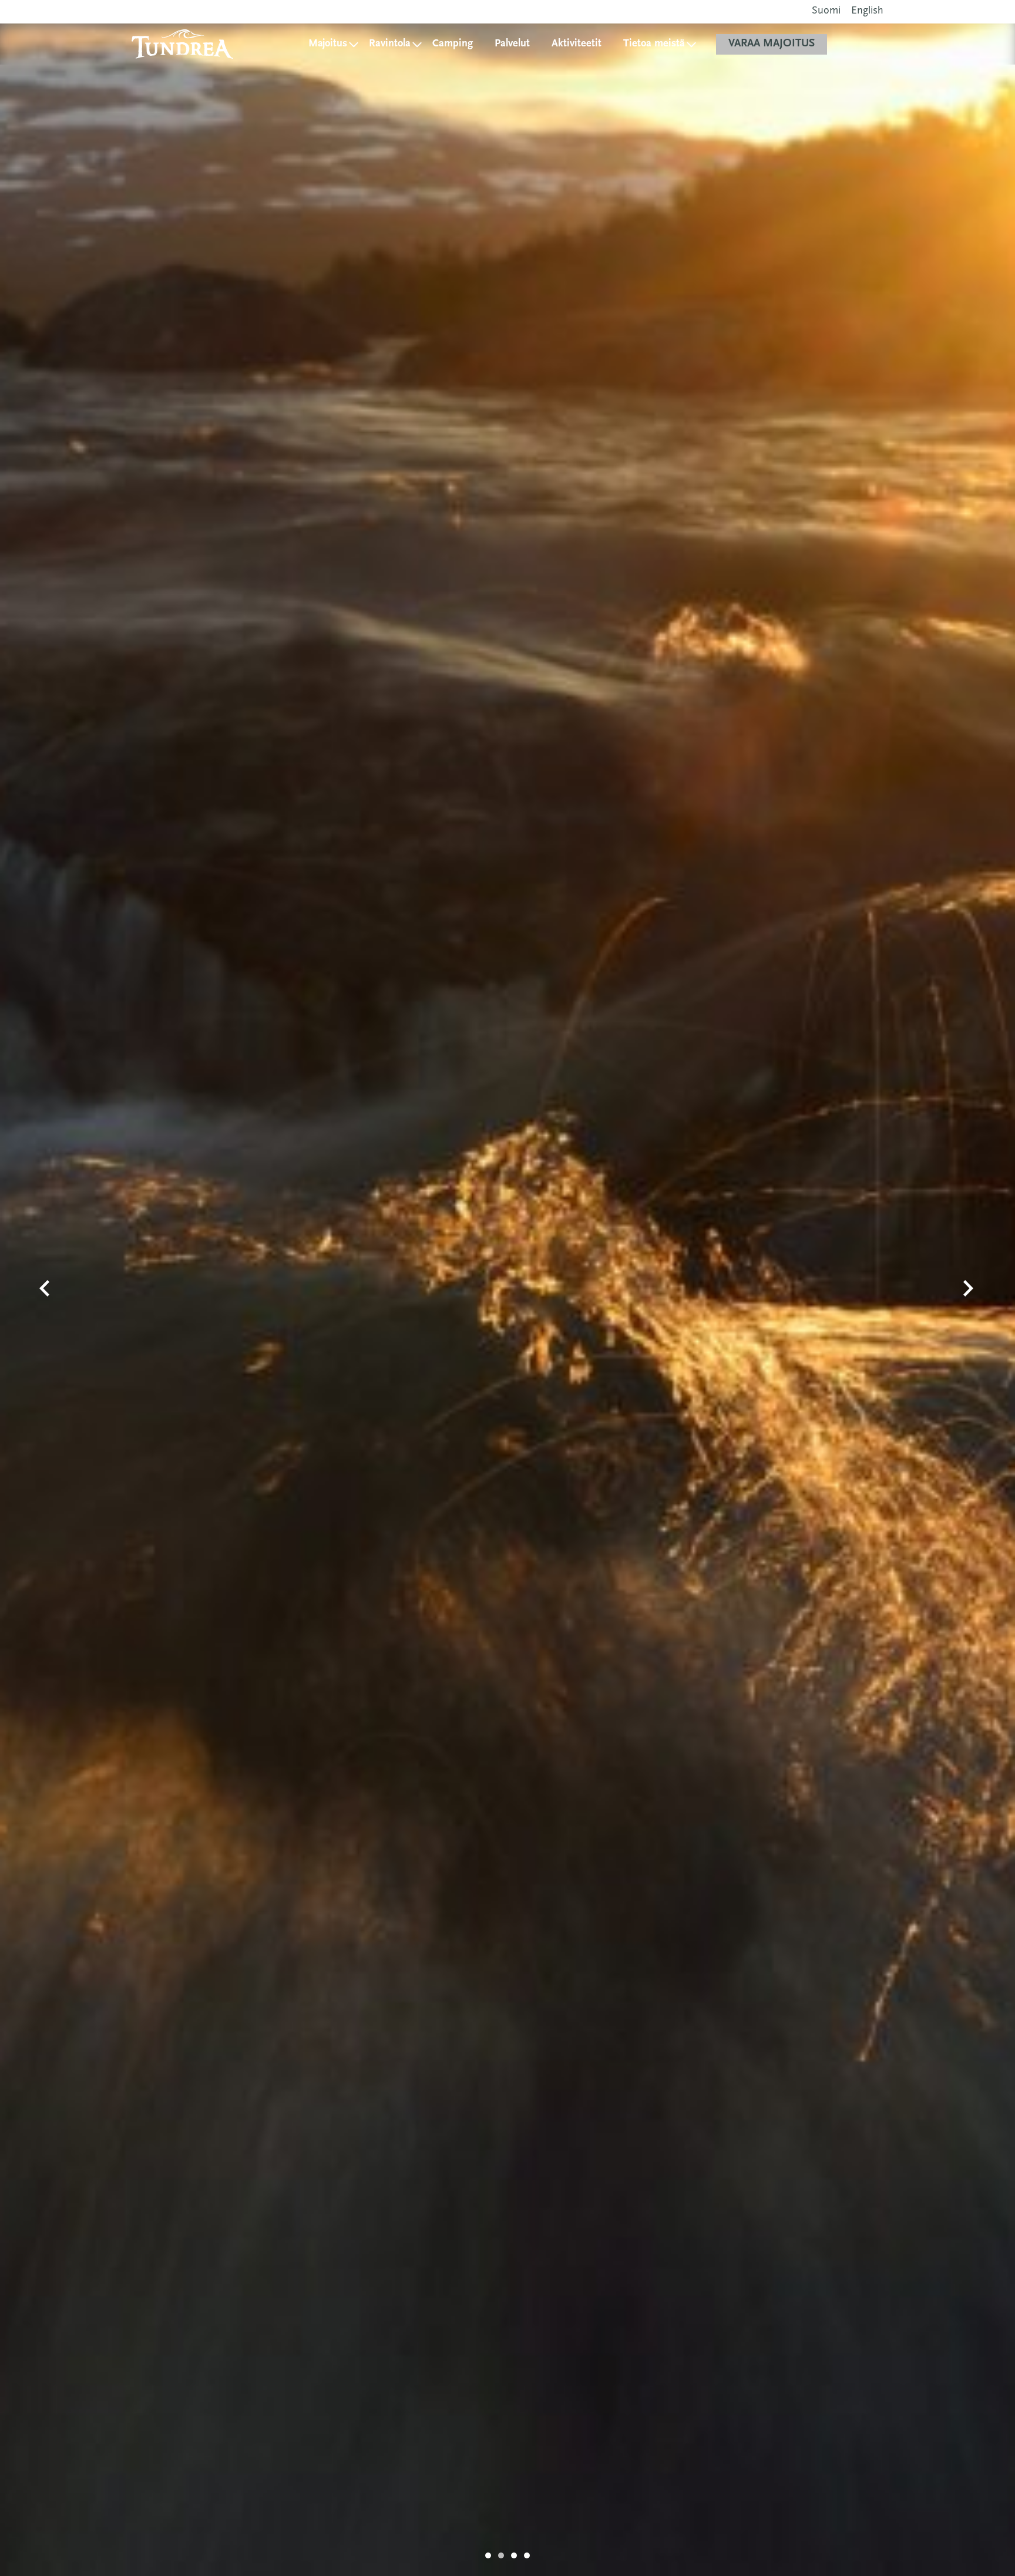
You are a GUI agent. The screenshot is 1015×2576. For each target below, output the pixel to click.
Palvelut (512, 44)
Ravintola (390, 44)
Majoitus (328, 44)
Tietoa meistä (654, 44)
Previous (45, 1288)
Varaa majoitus (772, 44)
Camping (453, 44)
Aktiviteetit (577, 44)
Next (969, 1288)
